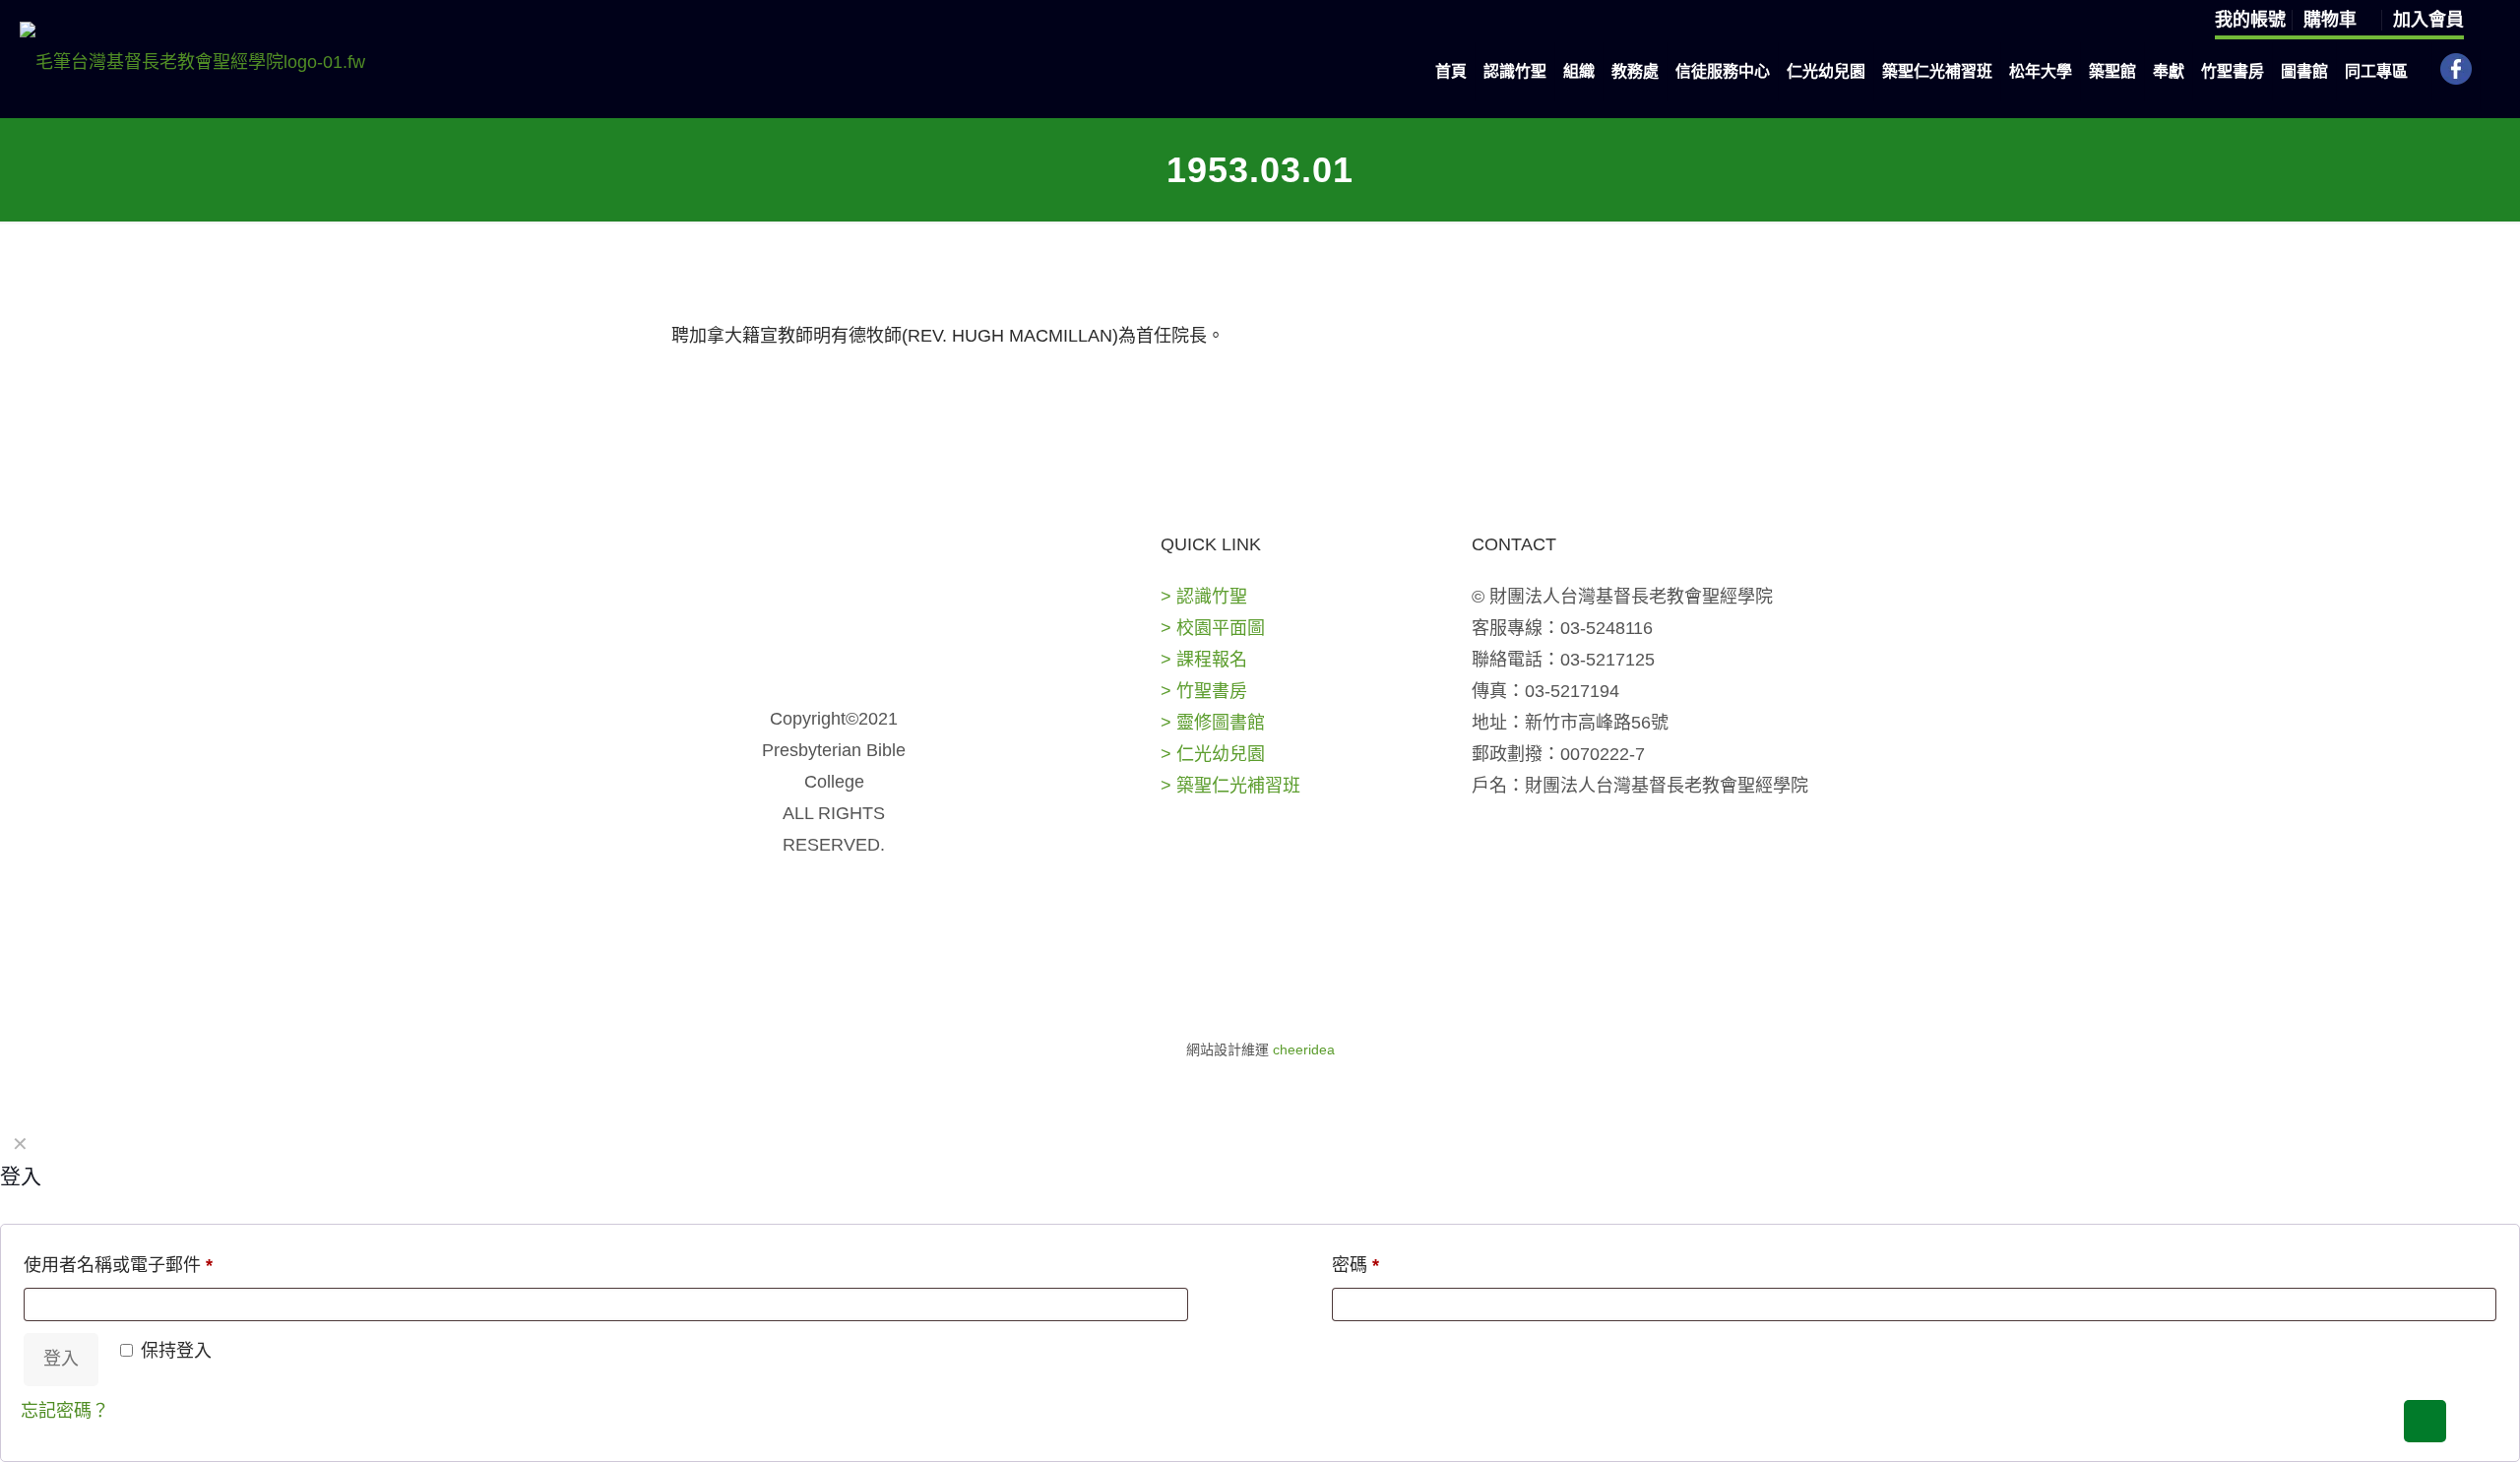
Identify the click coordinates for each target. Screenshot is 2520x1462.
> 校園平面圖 (1213, 628)
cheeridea (1304, 1049)
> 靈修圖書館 (1213, 723)
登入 (61, 1359)
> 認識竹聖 (1204, 597)
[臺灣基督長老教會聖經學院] (192, 61)
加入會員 (2428, 20)
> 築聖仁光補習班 (1230, 786)
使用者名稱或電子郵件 (118, 1265)
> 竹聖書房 (1204, 691)
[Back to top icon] (2425, 1421)
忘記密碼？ (65, 1411)
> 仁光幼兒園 (1213, 754)
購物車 (2332, 20)
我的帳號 (2250, 20)
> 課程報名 (1204, 660)
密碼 (1355, 1265)
